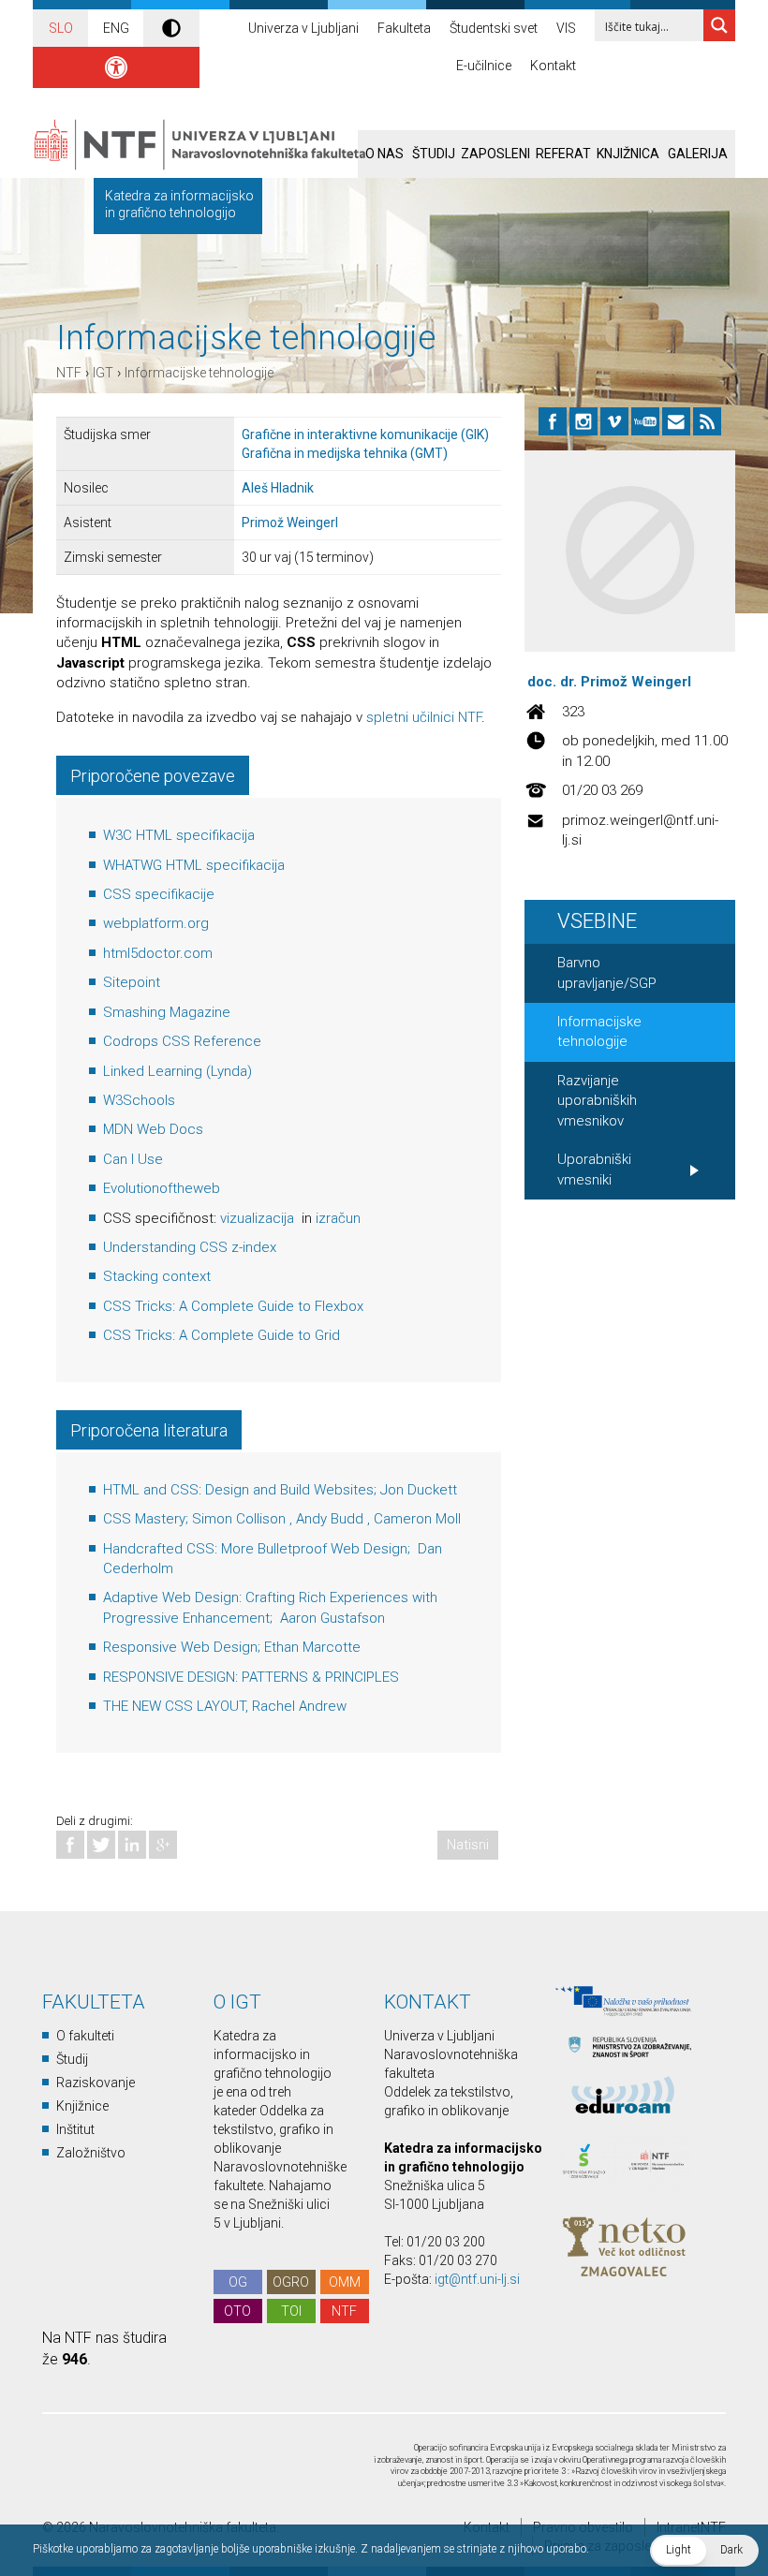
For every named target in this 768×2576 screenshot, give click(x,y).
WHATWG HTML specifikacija (194, 865)
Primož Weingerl (290, 523)
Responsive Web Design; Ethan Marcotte (232, 1647)
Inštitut (75, 2129)
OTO (237, 2311)
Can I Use (133, 1159)
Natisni (468, 1845)
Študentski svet (494, 28)
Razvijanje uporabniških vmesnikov (597, 1101)
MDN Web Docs (153, 1129)
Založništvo (91, 2153)
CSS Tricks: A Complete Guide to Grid (222, 1335)
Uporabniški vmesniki (594, 1169)
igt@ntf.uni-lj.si (477, 2279)
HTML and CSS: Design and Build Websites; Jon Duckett (280, 1490)
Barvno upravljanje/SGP (607, 972)
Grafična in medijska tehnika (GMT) (345, 453)
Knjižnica (628, 154)
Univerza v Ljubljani (303, 28)
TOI (291, 2311)
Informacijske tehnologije (199, 373)
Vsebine (597, 921)
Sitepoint (132, 982)
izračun (338, 1218)
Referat (563, 154)
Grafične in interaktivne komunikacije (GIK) (365, 434)
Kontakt (553, 66)
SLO (61, 28)
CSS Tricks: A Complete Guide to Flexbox (233, 1306)
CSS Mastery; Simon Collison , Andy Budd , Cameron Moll (282, 1519)
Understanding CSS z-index (190, 1247)
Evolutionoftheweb (162, 1188)
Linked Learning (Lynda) (177, 1071)
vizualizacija (259, 1218)
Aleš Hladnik (278, 488)
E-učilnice (484, 66)
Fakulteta (404, 28)
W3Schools (139, 1100)
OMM (345, 2282)
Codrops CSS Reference (182, 1041)
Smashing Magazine (167, 1012)
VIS (566, 28)
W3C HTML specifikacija (179, 835)
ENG (116, 28)
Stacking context (157, 1276)
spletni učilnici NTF (424, 717)
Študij (434, 154)
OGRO (291, 2282)
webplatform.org (156, 923)
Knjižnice (82, 2106)
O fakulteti (85, 2036)
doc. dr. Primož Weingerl (609, 682)
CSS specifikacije (159, 894)
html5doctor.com (158, 953)
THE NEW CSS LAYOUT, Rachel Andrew (225, 1706)
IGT (103, 373)
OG (238, 2282)
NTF (69, 373)
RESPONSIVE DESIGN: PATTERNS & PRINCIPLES (251, 1677)
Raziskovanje (96, 2083)
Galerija (698, 154)
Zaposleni (495, 154)
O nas (384, 154)
